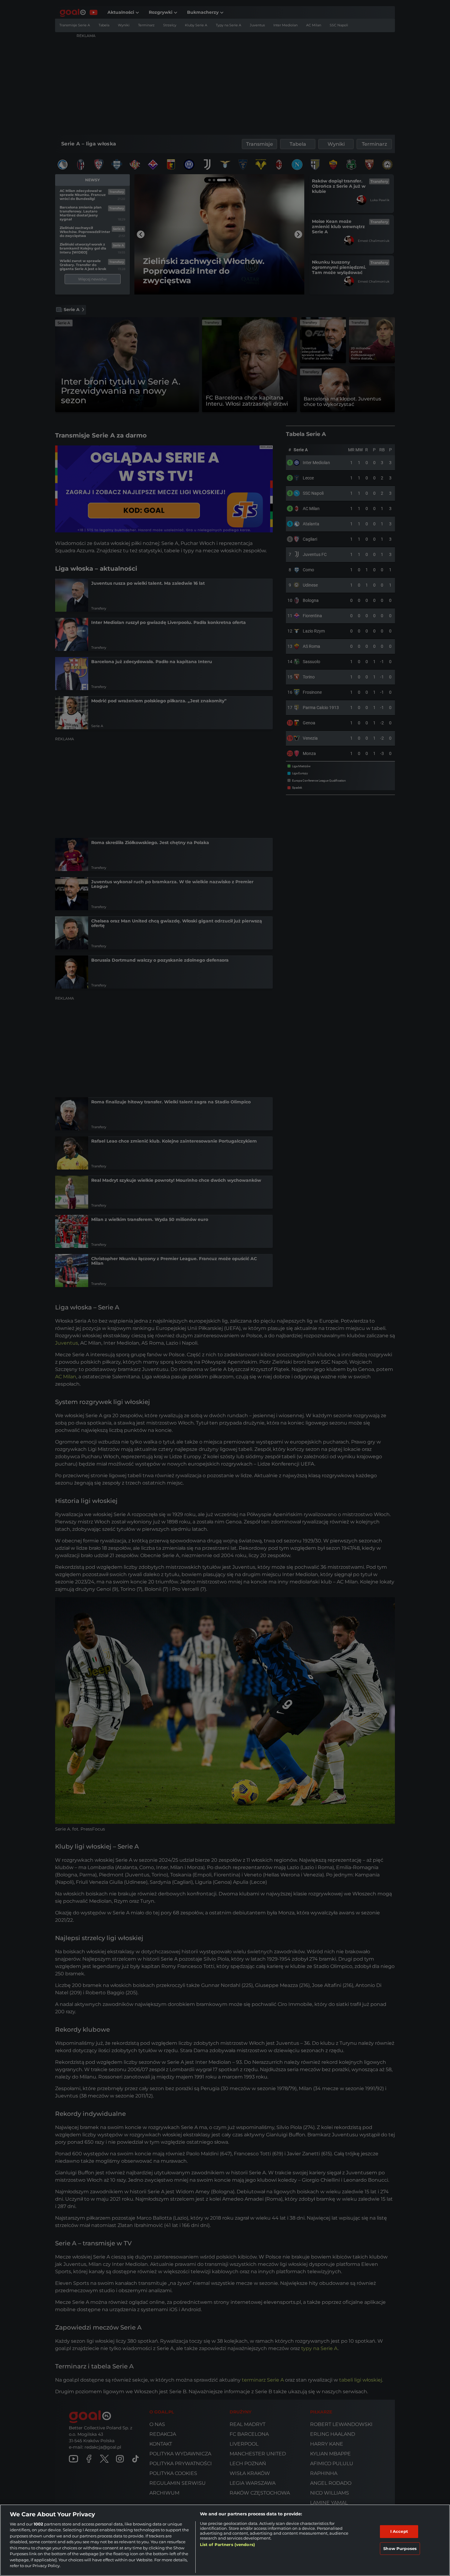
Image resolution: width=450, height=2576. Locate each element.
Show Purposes (400, 2548)
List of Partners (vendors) (227, 2544)
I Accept (399, 2531)
